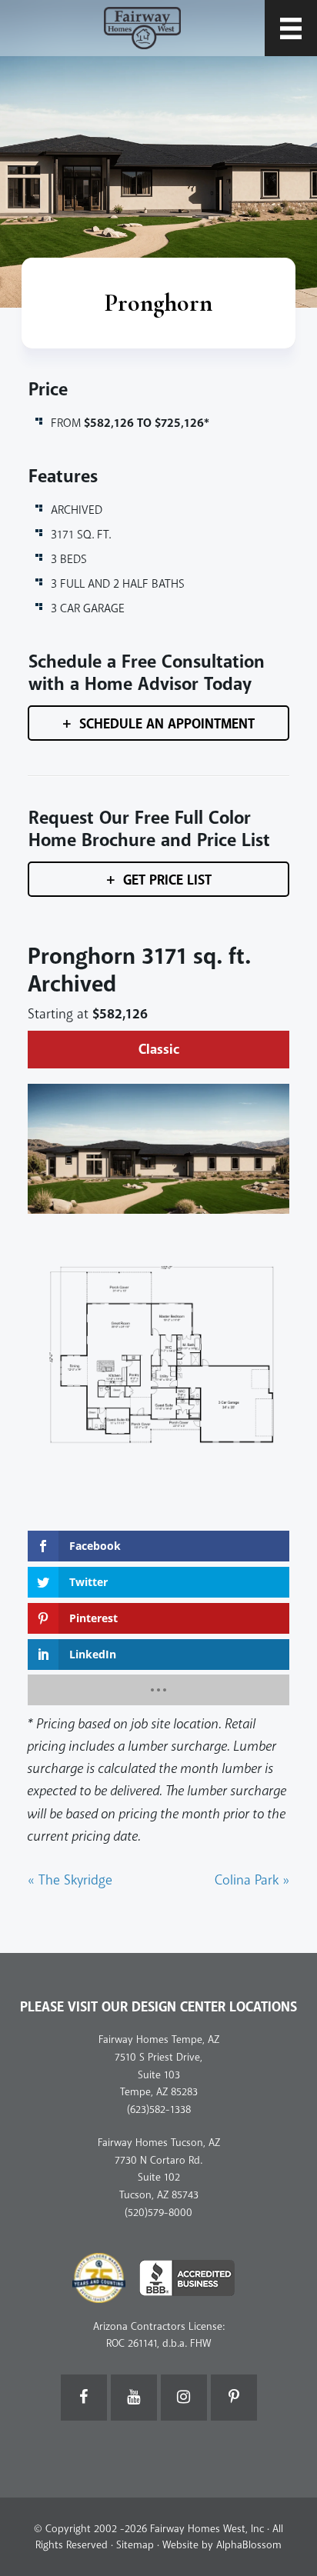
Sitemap (135, 2545)
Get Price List (167, 880)
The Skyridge (70, 1880)
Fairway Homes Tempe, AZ (159, 2039)
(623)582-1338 (159, 2109)
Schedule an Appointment (167, 724)
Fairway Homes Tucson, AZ (159, 2143)
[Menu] (291, 28)
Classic (159, 1050)
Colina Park (252, 1880)
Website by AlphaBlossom (222, 2545)
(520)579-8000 (158, 2213)
